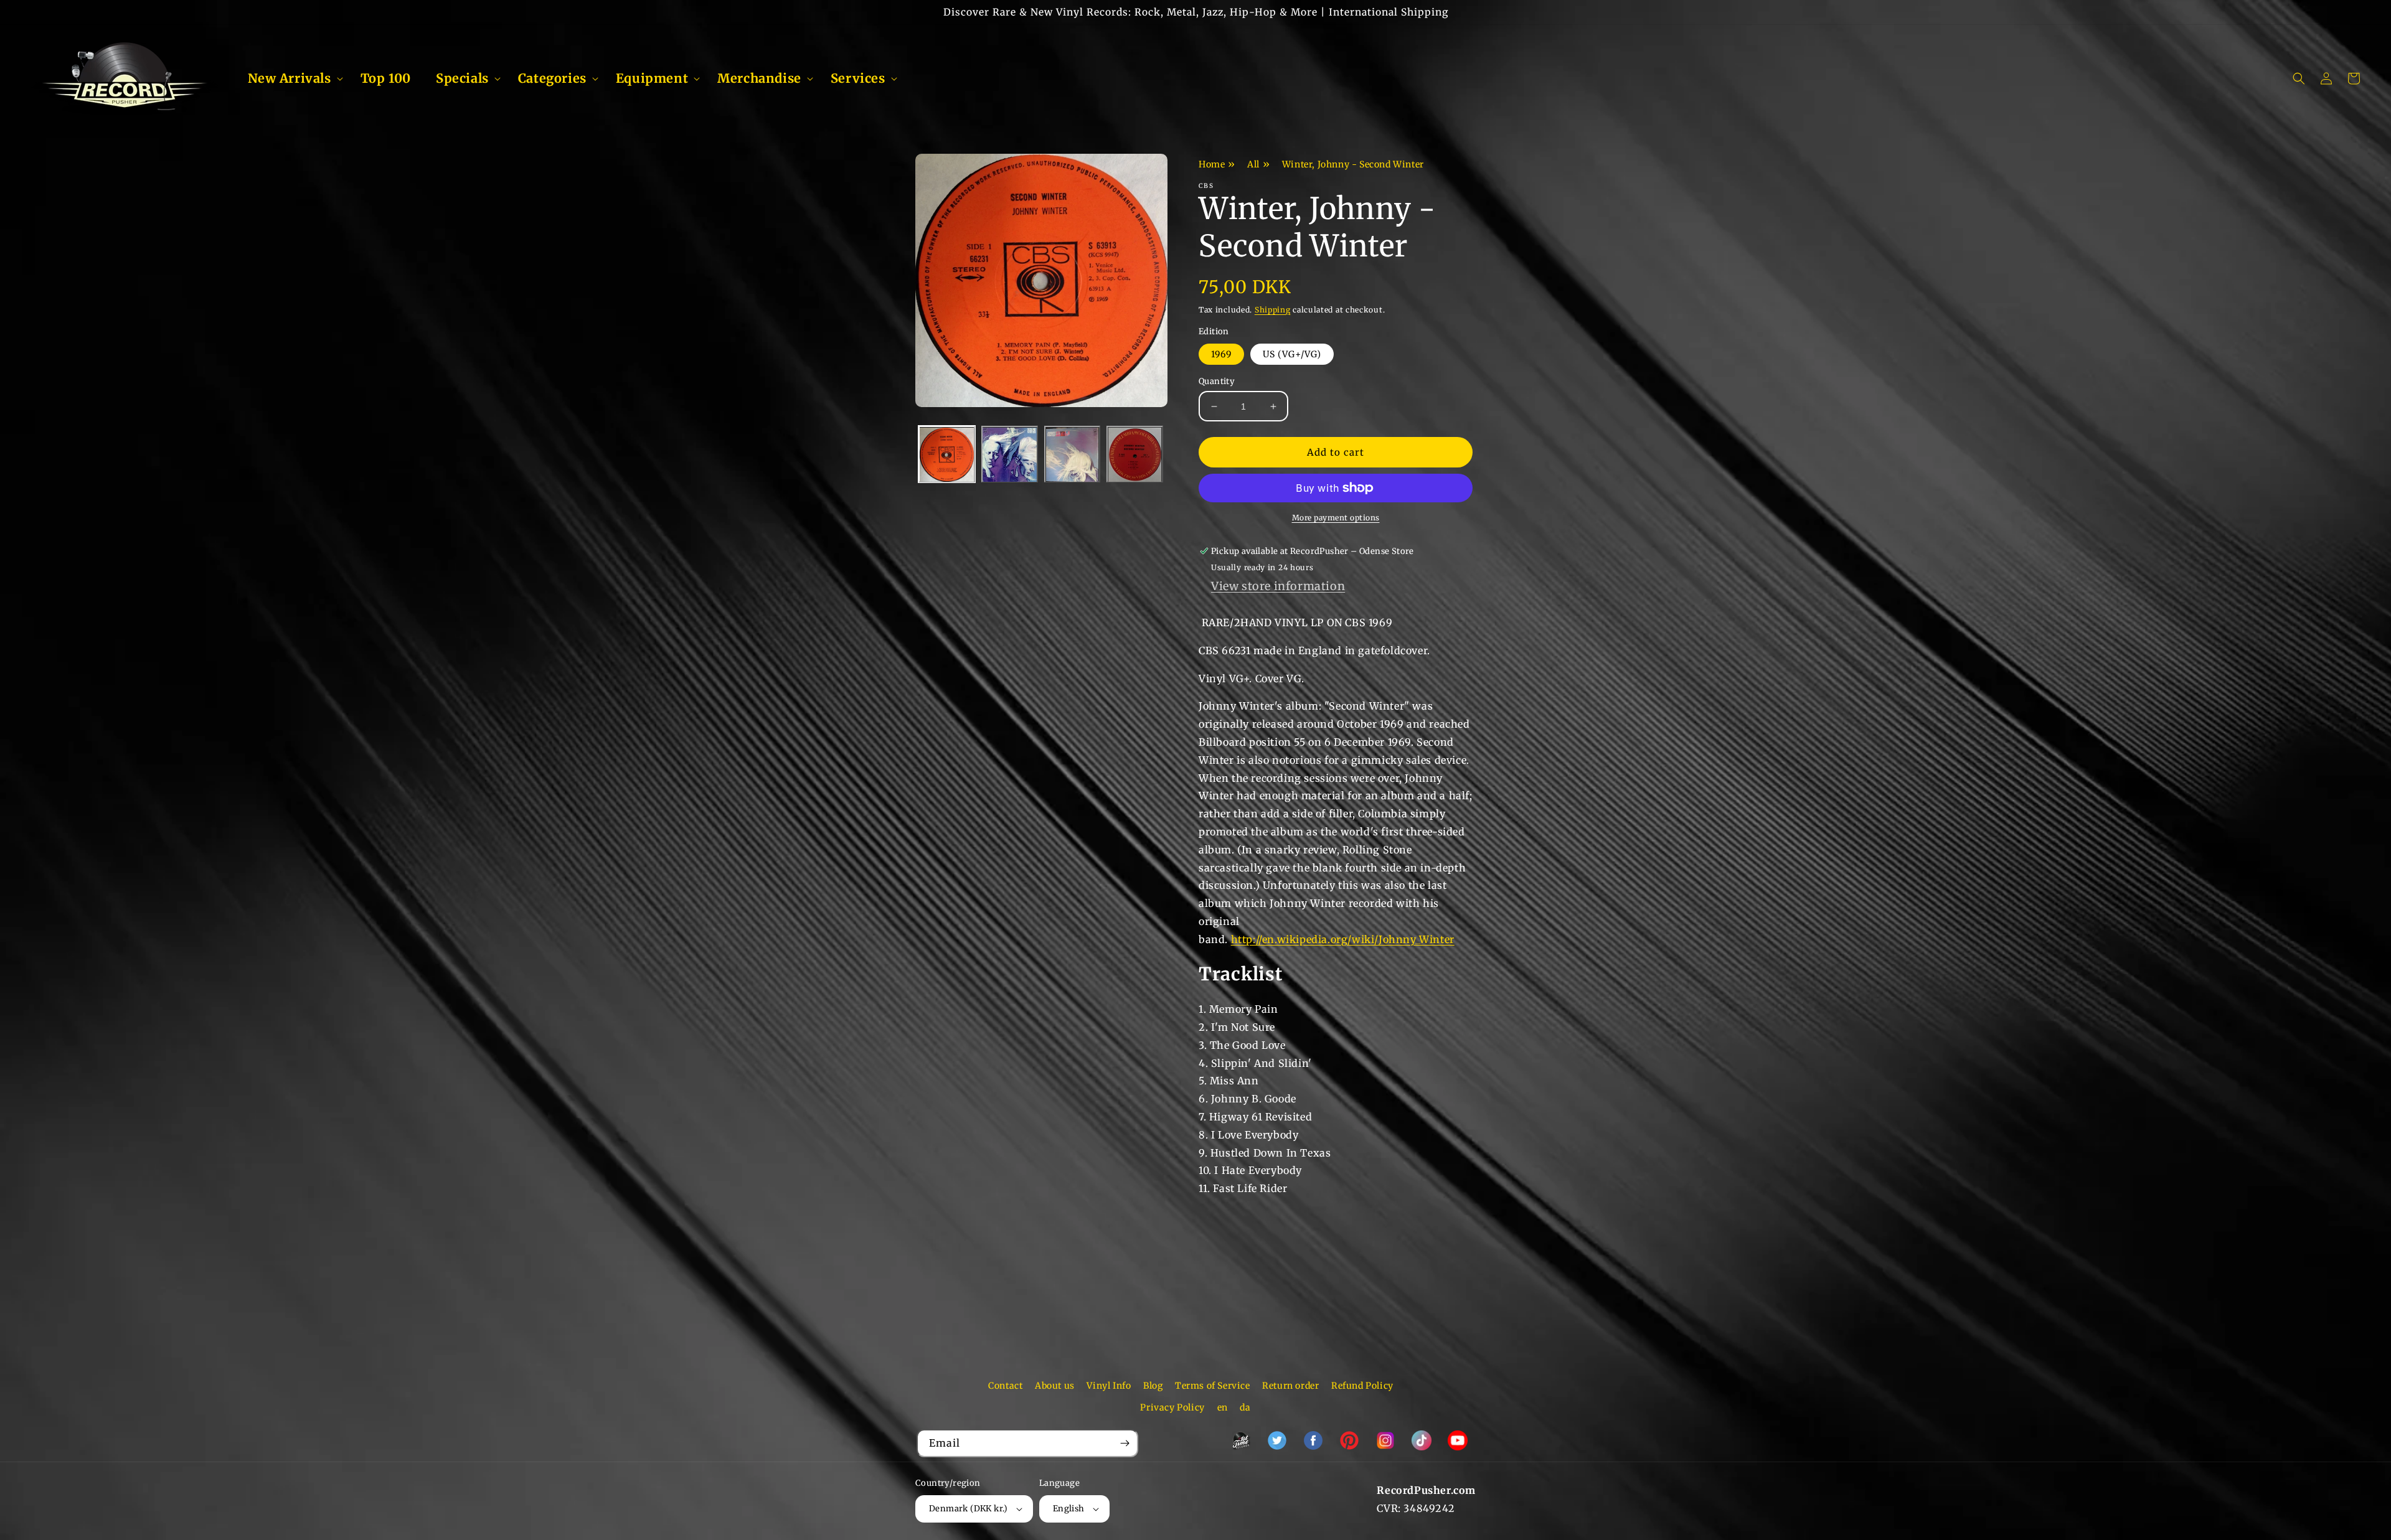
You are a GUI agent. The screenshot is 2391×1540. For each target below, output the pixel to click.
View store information (1278, 586)
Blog (1153, 1386)
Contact (1005, 1386)
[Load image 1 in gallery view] (947, 455)
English (1069, 1509)
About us (1055, 1386)
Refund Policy (1362, 1386)
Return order (1290, 1386)
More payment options (1336, 518)
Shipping (1273, 310)
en (1223, 1407)
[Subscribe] (1125, 1443)
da (1245, 1407)
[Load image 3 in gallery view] (1073, 455)
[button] (292, 78)
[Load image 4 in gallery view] (1135, 455)
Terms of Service (1213, 1386)
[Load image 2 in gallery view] (1010, 455)
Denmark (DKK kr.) (969, 1509)
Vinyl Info (1109, 1386)
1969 (1221, 354)
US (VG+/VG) (1292, 354)
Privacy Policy (1172, 1407)
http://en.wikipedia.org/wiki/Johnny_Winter (1343, 939)
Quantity (1217, 381)
